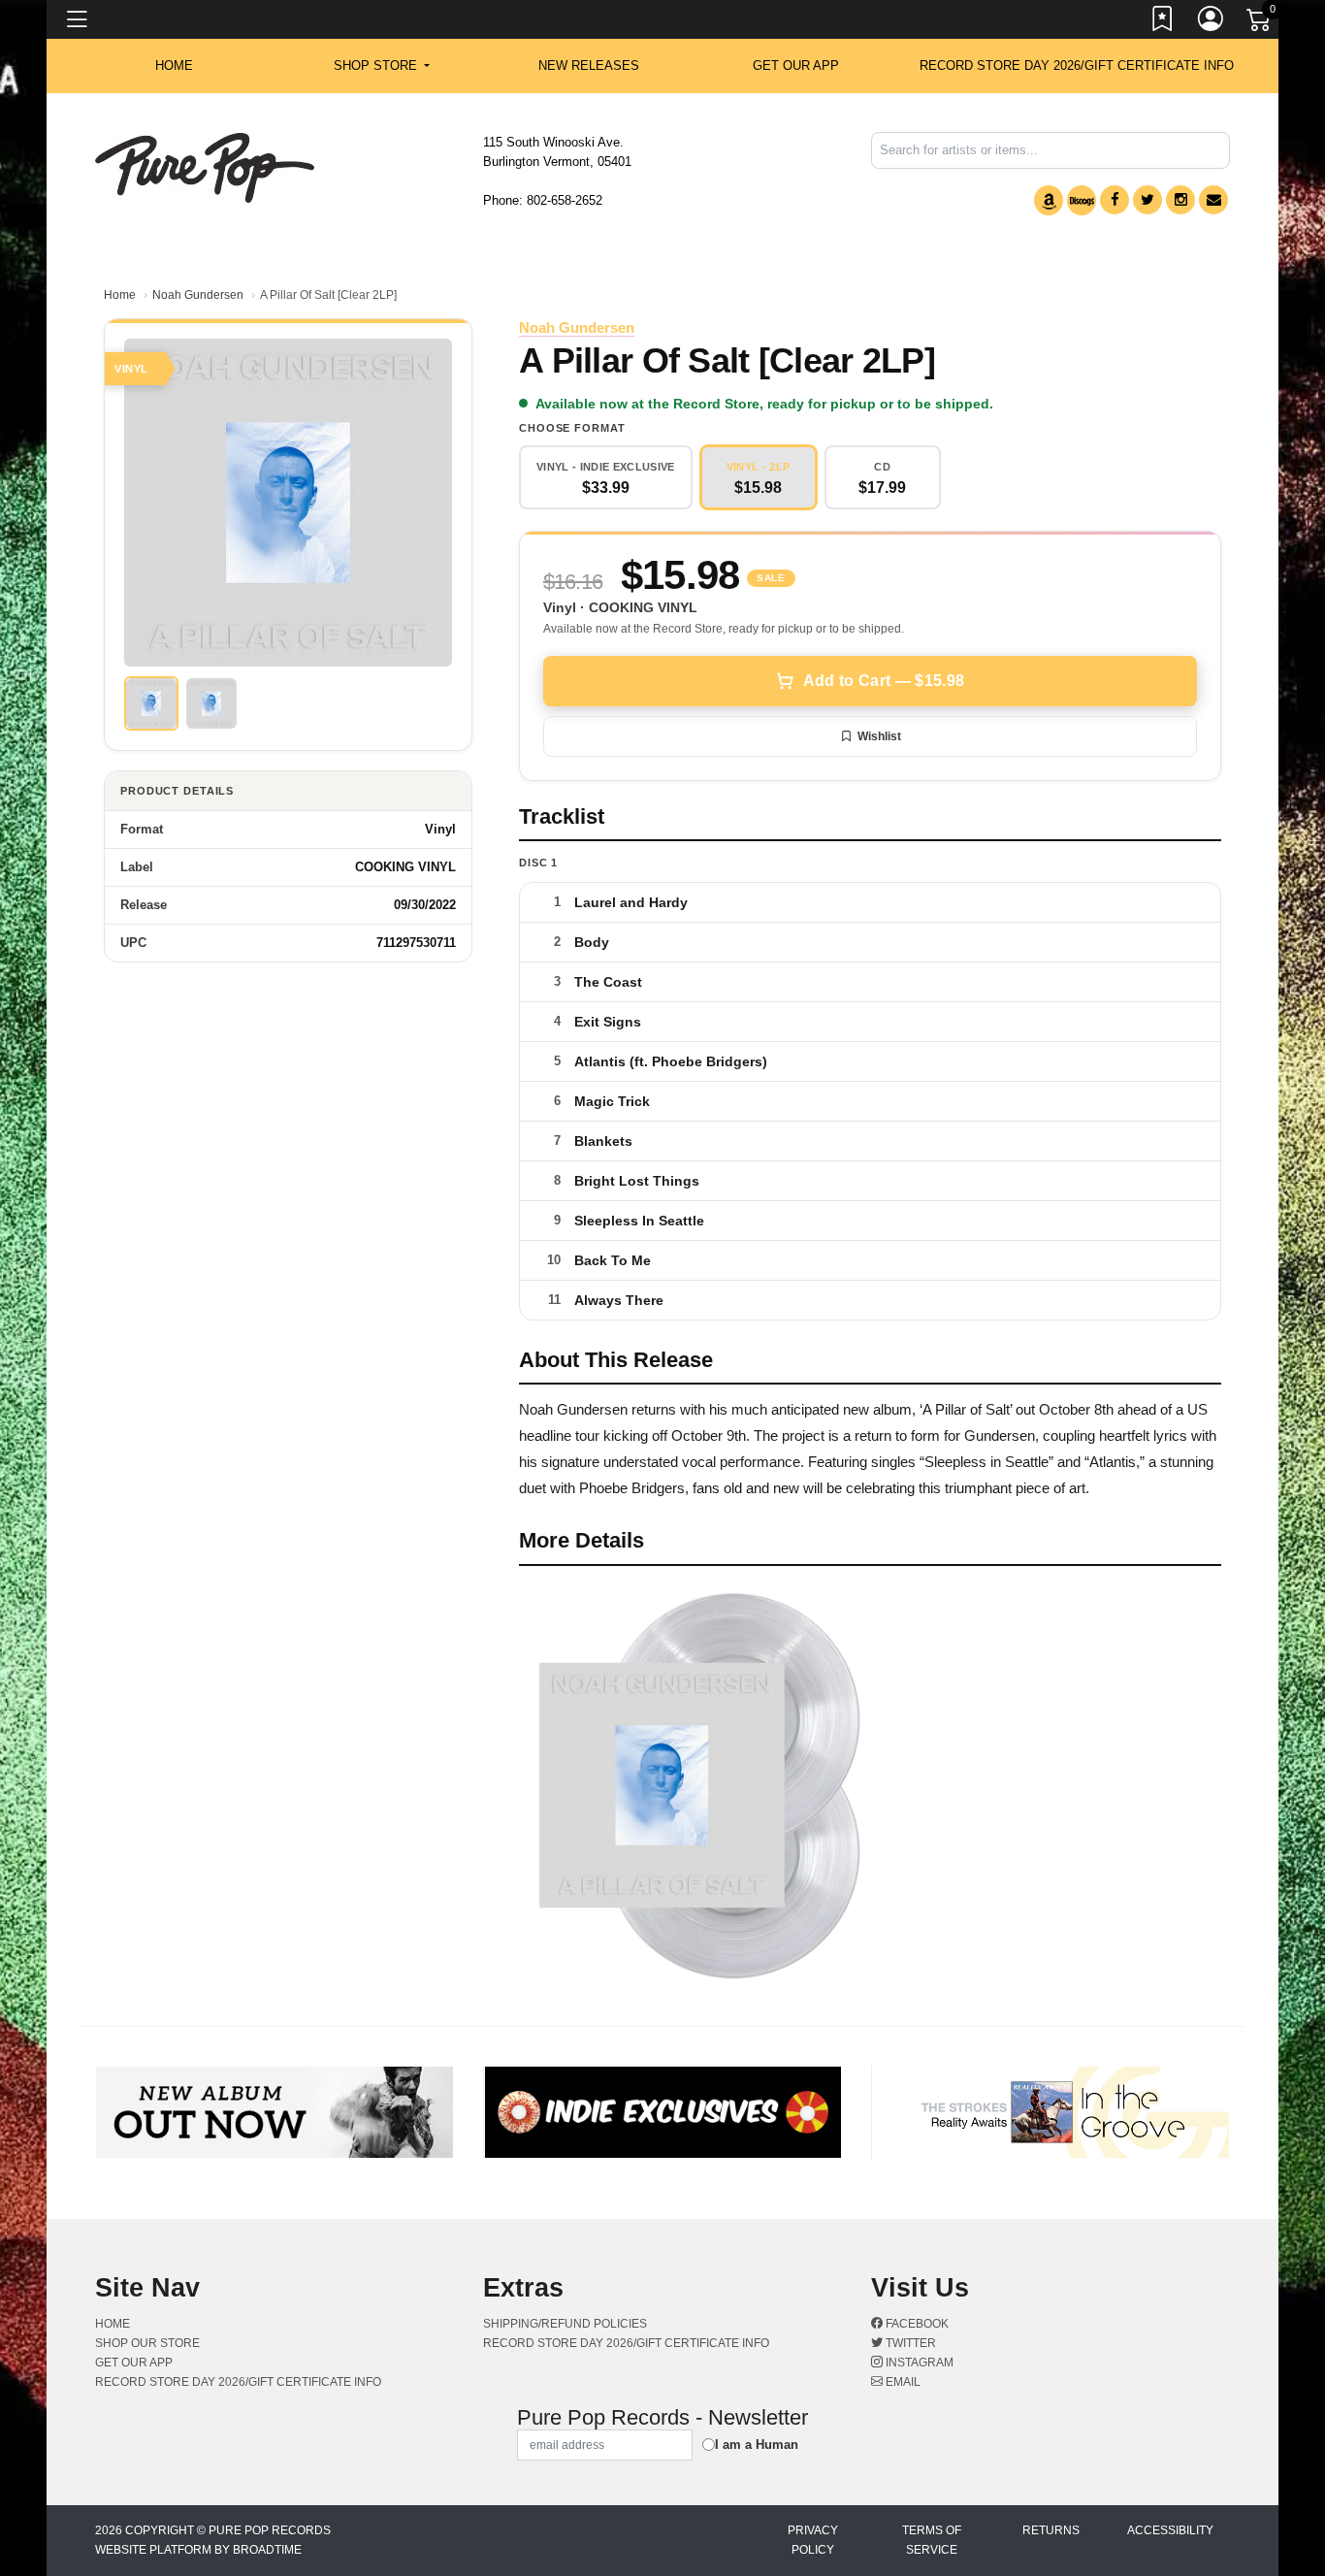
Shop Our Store (147, 2343)
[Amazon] (1049, 200)
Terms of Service (932, 2540)
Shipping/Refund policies (565, 2324)
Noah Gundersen (198, 295)
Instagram (918, 2363)
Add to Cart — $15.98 (884, 681)
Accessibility (1170, 2530)
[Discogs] (1082, 200)
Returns (1051, 2530)
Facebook (916, 2324)
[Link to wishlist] (1163, 22)
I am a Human (757, 2445)
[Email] (1213, 200)
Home (120, 295)
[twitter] (1147, 200)
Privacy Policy (813, 2540)
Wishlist (879, 736)
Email (902, 2382)
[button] (382, 66)
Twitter (909, 2343)
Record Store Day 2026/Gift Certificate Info (1077, 65)
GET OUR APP (796, 65)
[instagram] (1180, 200)
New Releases (589, 65)
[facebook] (1115, 200)
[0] (1260, 23)
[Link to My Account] (1212, 22)
